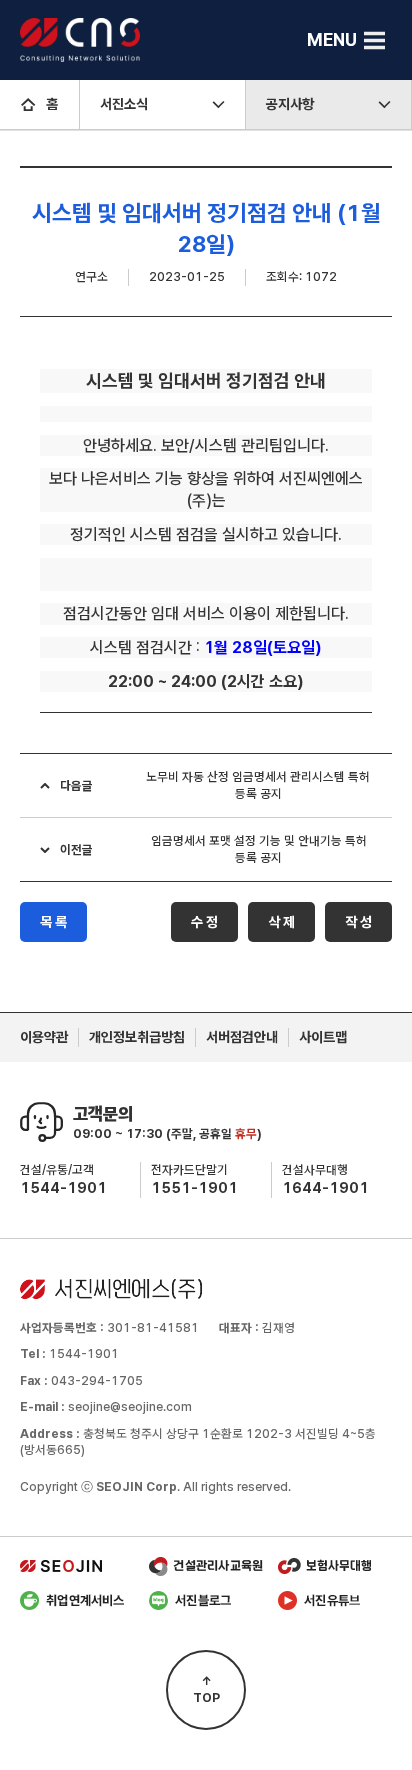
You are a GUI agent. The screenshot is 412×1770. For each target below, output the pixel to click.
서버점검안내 (242, 1037)
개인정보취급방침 (137, 1037)
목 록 (53, 922)
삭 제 (281, 922)
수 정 (204, 922)
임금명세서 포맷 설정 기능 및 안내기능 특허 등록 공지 (259, 849)
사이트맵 (323, 1037)
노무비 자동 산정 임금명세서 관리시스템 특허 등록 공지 (258, 785)
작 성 (358, 922)
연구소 (91, 276)
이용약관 (44, 1037)
